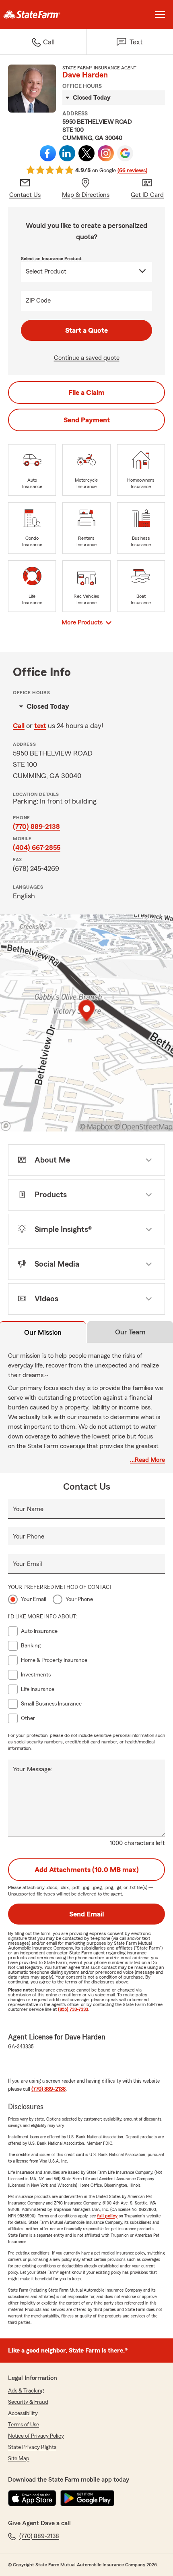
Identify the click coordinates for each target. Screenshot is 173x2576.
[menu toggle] (160, 15)
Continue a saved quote (87, 358)
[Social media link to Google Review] (125, 153)
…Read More (147, 1460)
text (40, 726)
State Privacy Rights (32, 2447)
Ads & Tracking (26, 2391)
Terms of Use (24, 2425)
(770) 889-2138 (36, 827)
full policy (107, 2216)
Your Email (27, 1564)
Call (19, 726)
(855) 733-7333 (73, 2009)
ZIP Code (38, 301)
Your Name (28, 1509)
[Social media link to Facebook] (48, 153)
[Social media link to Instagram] (106, 153)
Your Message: (33, 1769)
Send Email (86, 1914)
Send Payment (87, 420)
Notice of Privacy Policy (36, 2436)
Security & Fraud (28, 2402)
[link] (43, 15)
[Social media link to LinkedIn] (67, 153)
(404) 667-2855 (37, 848)
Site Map (19, 2459)
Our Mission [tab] (43, 1332)
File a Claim (86, 392)
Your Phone (29, 1536)
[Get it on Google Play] (87, 2498)
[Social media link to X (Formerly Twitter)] (86, 153)
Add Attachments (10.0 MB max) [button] (87, 1870)
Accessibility (23, 2413)
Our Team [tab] (130, 1332)
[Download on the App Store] (32, 2498)
